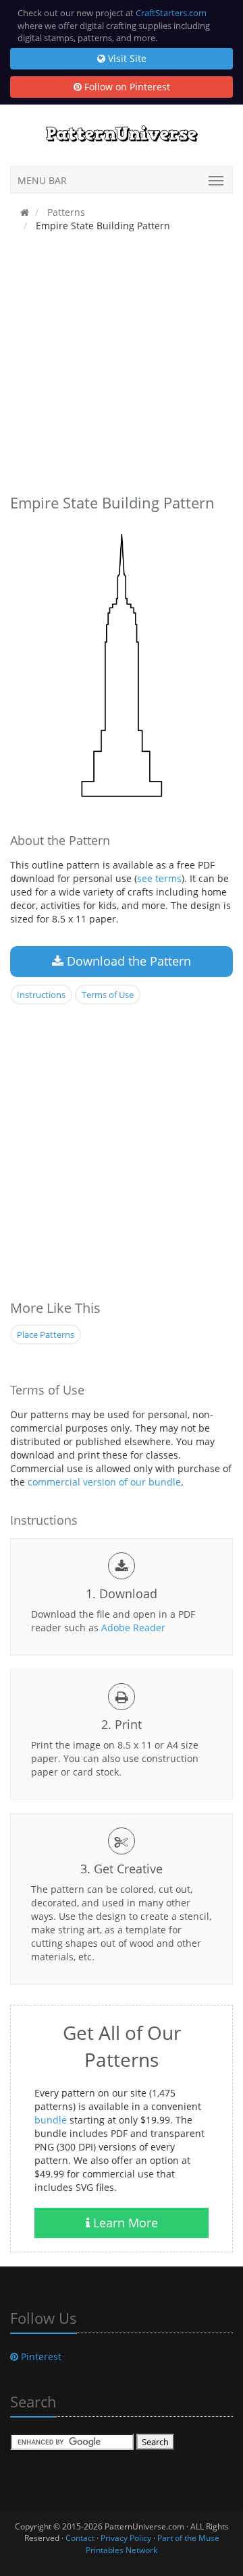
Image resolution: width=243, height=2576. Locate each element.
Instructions (41, 995)
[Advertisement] (122, 366)
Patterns (65, 212)
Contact (80, 2538)
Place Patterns (46, 1335)
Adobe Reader (133, 1628)
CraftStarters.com (171, 13)
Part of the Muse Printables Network (153, 2544)
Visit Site (126, 58)
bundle (51, 2120)
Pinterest (40, 2357)
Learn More (124, 2223)
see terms (159, 878)
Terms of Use (108, 995)
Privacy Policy (126, 2538)
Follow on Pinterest (126, 87)
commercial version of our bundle (104, 1482)
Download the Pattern (127, 961)
